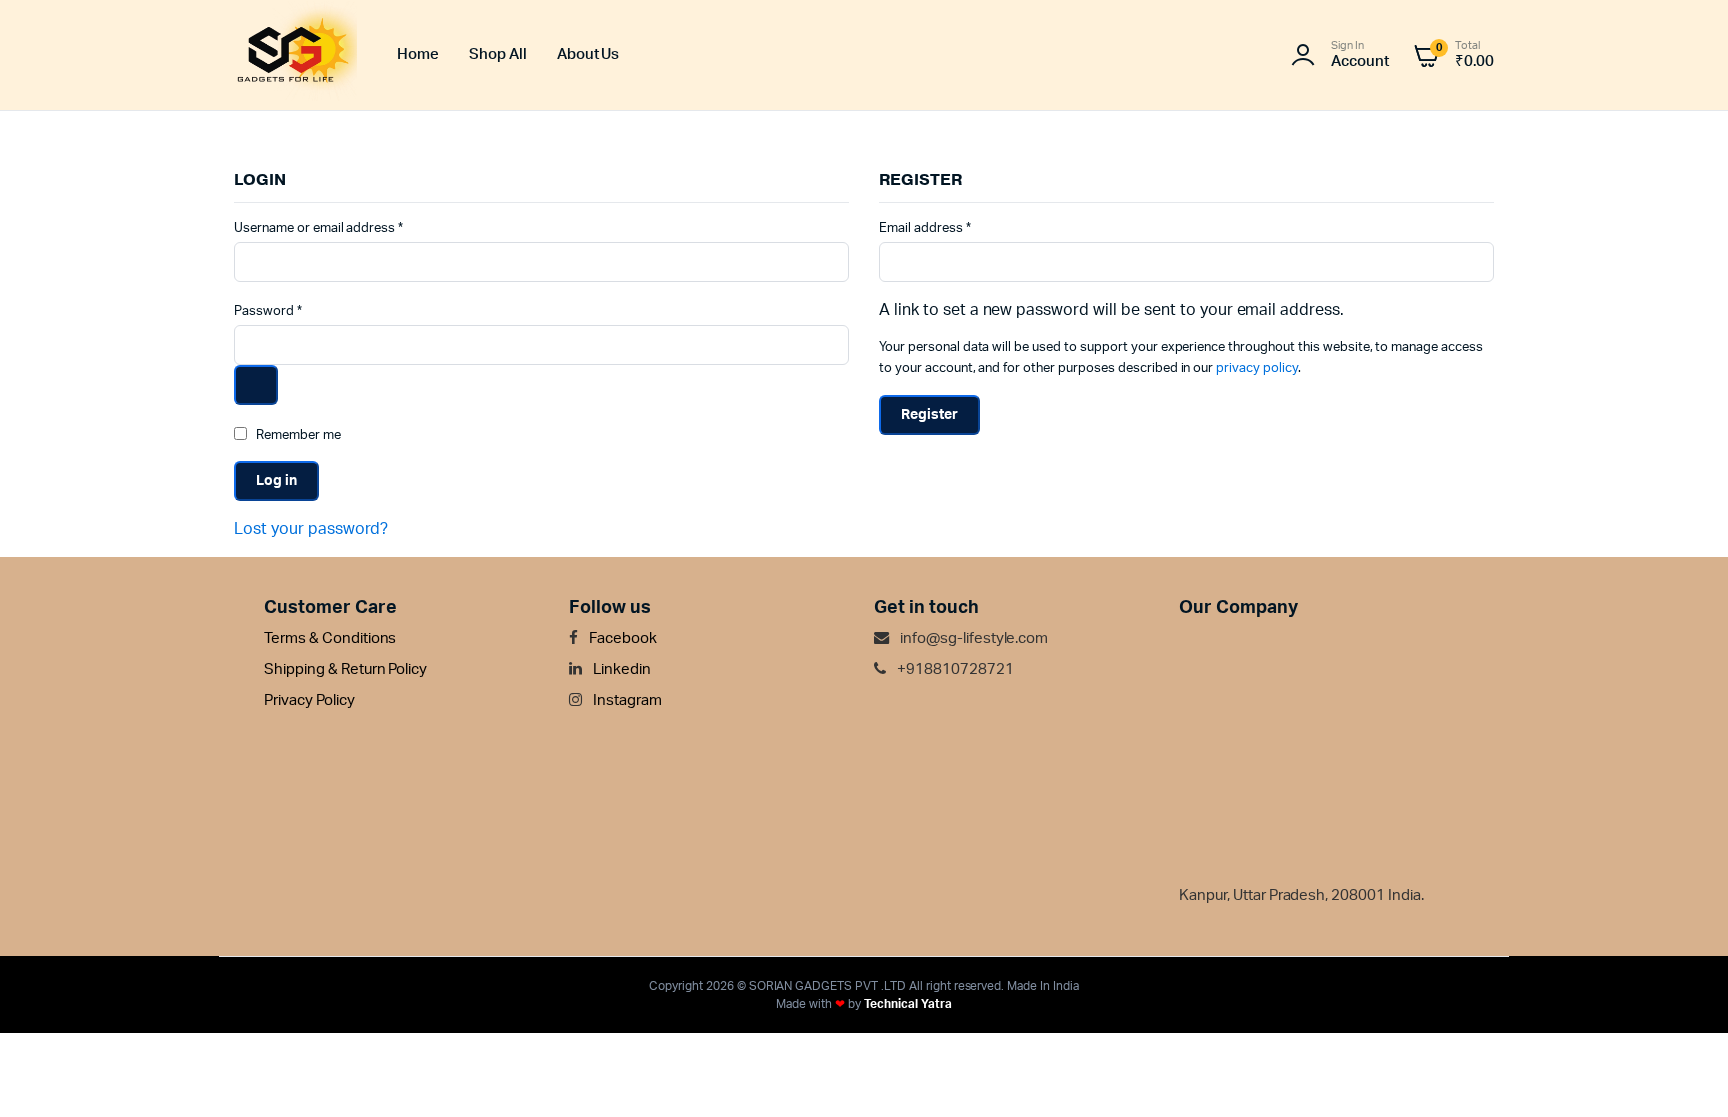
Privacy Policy (309, 700)
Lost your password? (311, 529)
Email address (925, 228)
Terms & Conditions (330, 638)
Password (268, 311)
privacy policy (1257, 368)
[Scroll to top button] (1683, 1072)
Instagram (626, 700)
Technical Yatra (908, 1004)
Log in (276, 481)
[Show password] (256, 385)
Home (418, 54)
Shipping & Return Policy (345, 669)
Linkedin (620, 669)
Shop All (498, 54)
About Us (588, 54)
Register (929, 415)
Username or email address (318, 228)
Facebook (621, 638)
